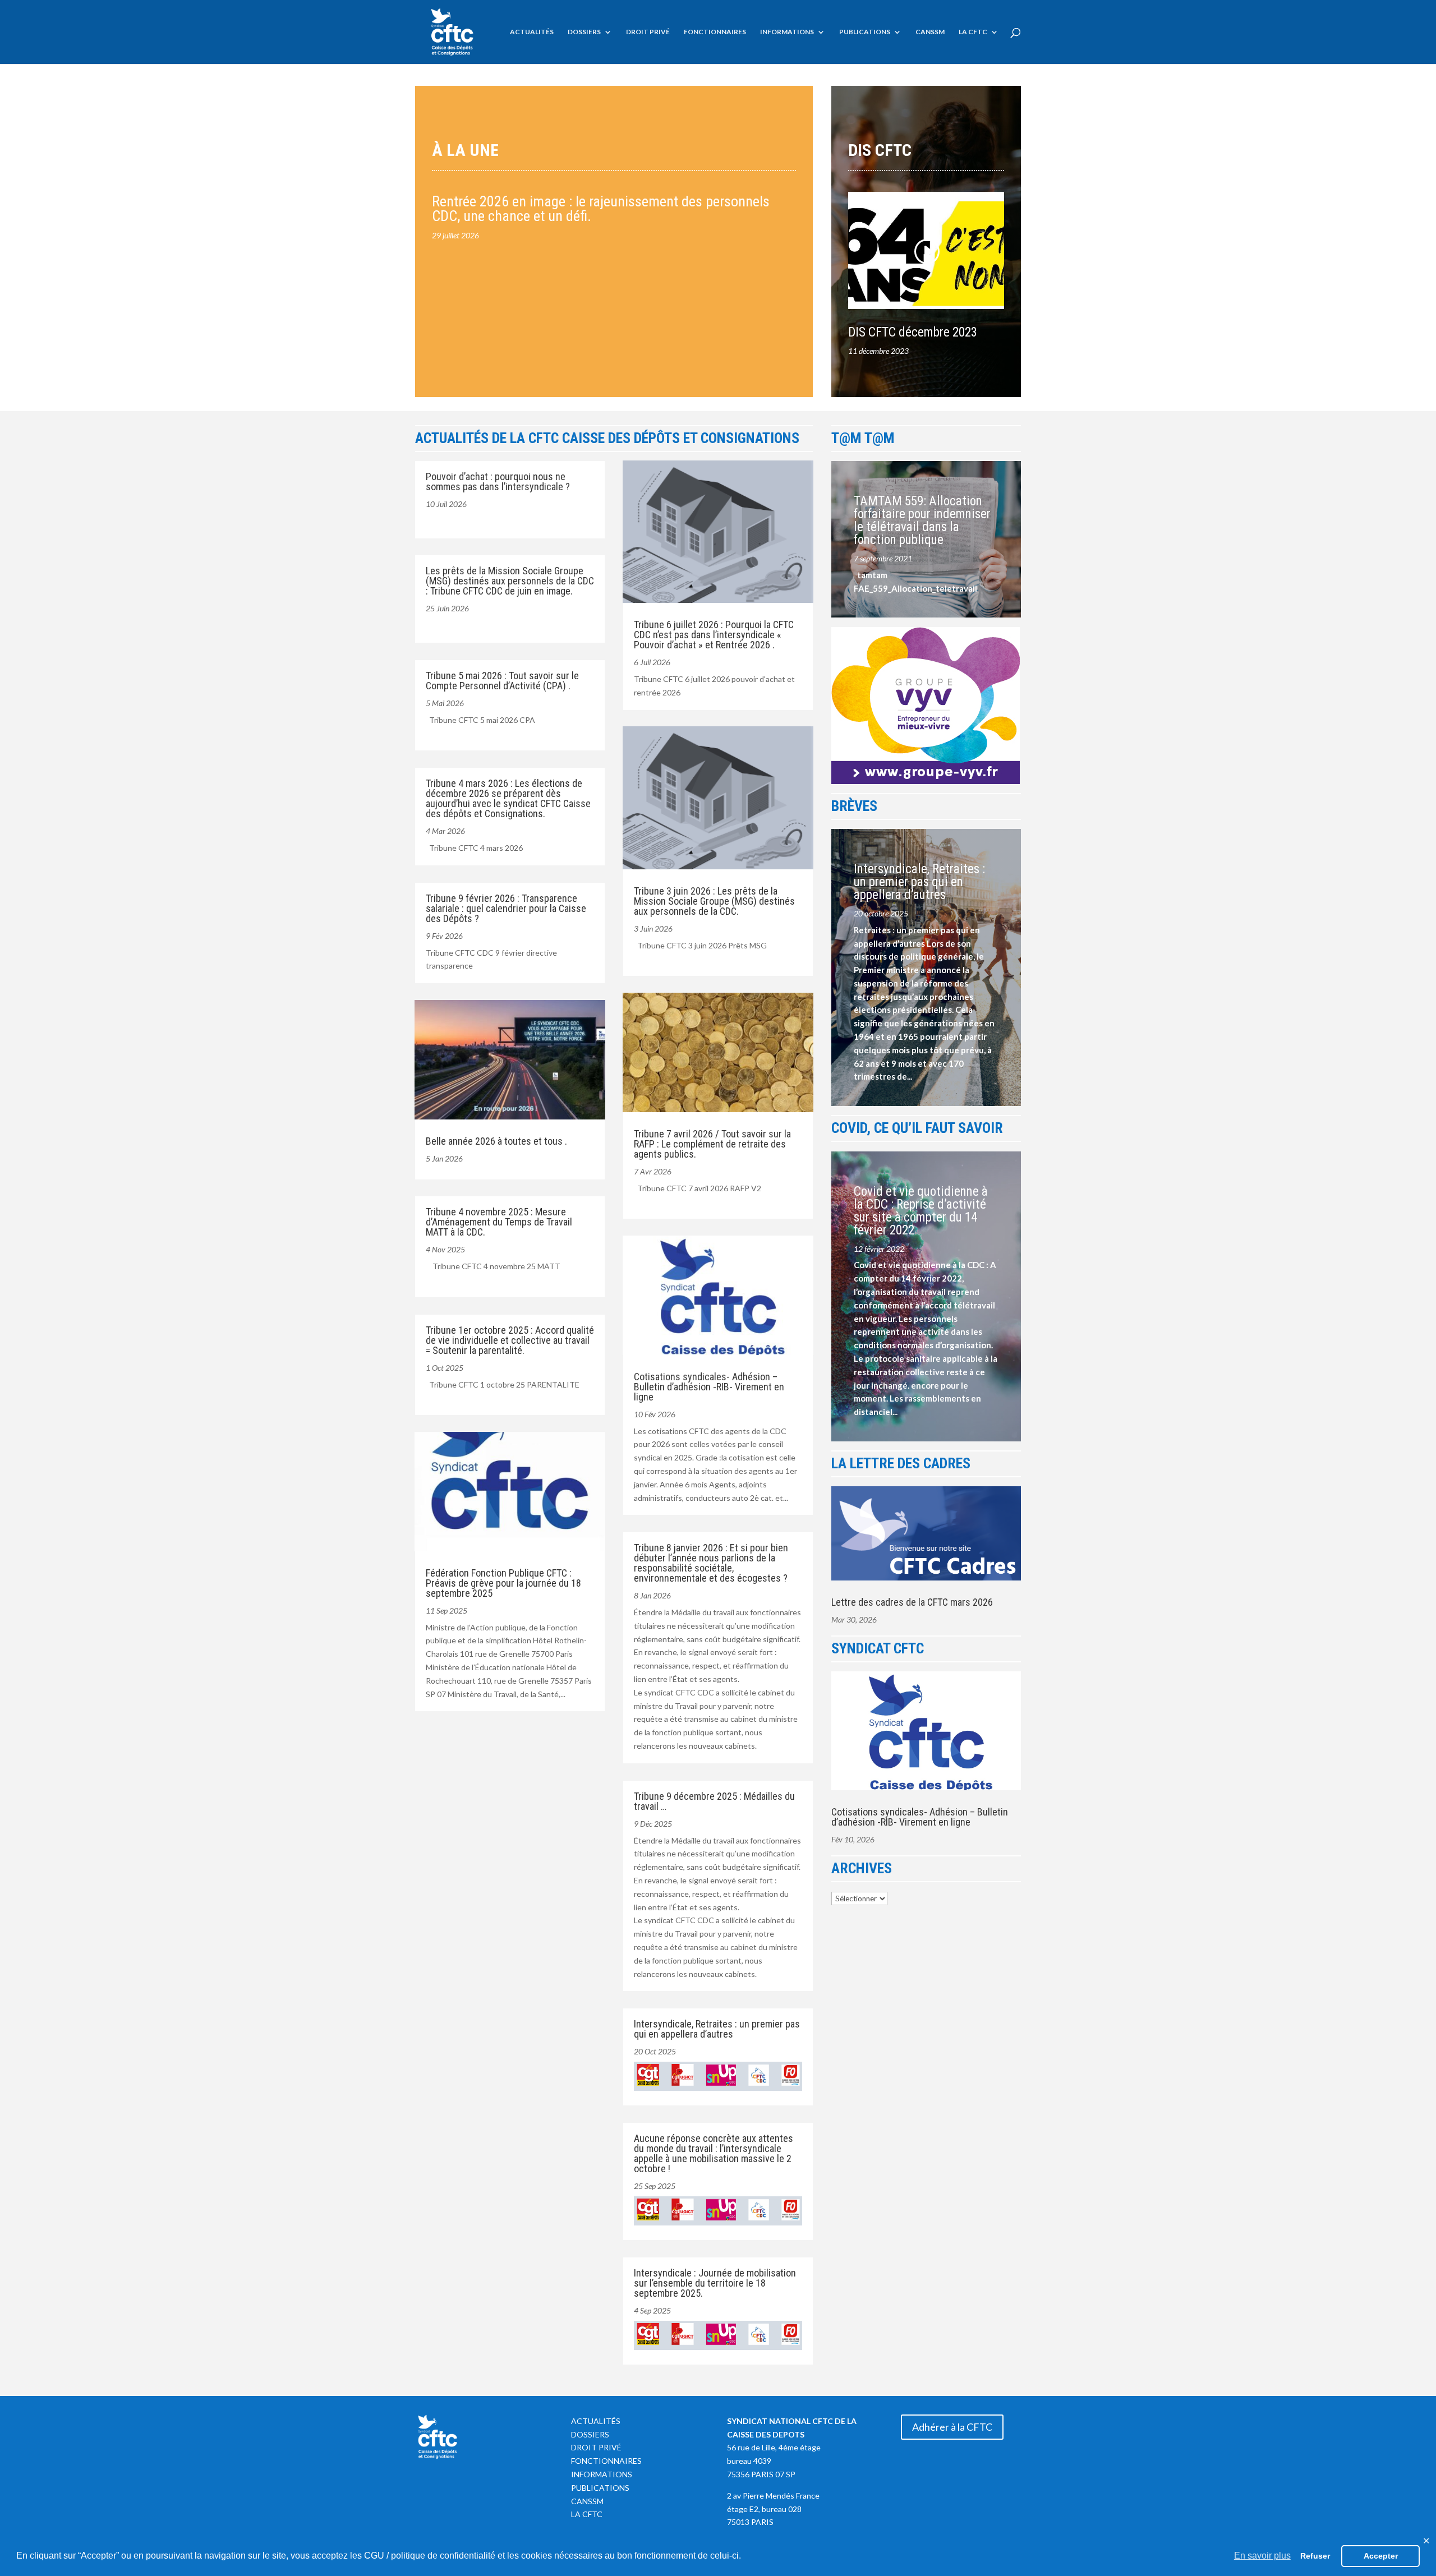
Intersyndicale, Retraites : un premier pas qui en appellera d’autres (717, 2029)
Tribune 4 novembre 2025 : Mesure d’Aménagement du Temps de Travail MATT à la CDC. (499, 1222)
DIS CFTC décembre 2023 (913, 332)
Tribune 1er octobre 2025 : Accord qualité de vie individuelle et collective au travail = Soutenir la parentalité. (510, 1340)
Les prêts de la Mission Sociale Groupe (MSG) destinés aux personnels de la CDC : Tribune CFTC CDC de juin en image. (510, 581)
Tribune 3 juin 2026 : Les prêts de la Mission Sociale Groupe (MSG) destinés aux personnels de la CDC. (714, 901)
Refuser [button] (1315, 2556)
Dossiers (584, 32)
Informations (787, 32)
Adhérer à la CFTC (952, 2427)
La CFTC (973, 32)
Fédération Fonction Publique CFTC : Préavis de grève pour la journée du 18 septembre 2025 (503, 1583)
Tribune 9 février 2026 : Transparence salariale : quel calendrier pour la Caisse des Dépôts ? (506, 908)
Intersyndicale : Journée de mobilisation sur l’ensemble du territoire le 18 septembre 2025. (715, 2283)
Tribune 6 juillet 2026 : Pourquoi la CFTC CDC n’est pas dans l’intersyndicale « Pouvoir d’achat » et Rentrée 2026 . (714, 635)
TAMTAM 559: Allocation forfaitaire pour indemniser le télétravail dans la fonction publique (922, 520)
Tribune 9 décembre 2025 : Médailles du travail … (714, 1801)
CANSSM (930, 32)
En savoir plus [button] (1262, 2556)
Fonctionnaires (715, 32)
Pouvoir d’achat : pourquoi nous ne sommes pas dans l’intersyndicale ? (498, 481)
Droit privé (648, 32)
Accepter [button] (1381, 2556)
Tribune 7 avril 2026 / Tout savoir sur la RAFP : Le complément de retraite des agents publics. (712, 1144)
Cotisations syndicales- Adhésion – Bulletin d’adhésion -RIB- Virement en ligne (709, 1387)
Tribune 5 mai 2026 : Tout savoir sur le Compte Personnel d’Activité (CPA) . (502, 681)
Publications (865, 32)
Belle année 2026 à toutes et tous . (496, 1141)
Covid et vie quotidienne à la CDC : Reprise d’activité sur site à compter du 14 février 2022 (921, 1211)
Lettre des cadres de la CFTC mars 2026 (912, 1602)
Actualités (532, 32)
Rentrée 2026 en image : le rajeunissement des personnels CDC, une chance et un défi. (601, 209)
